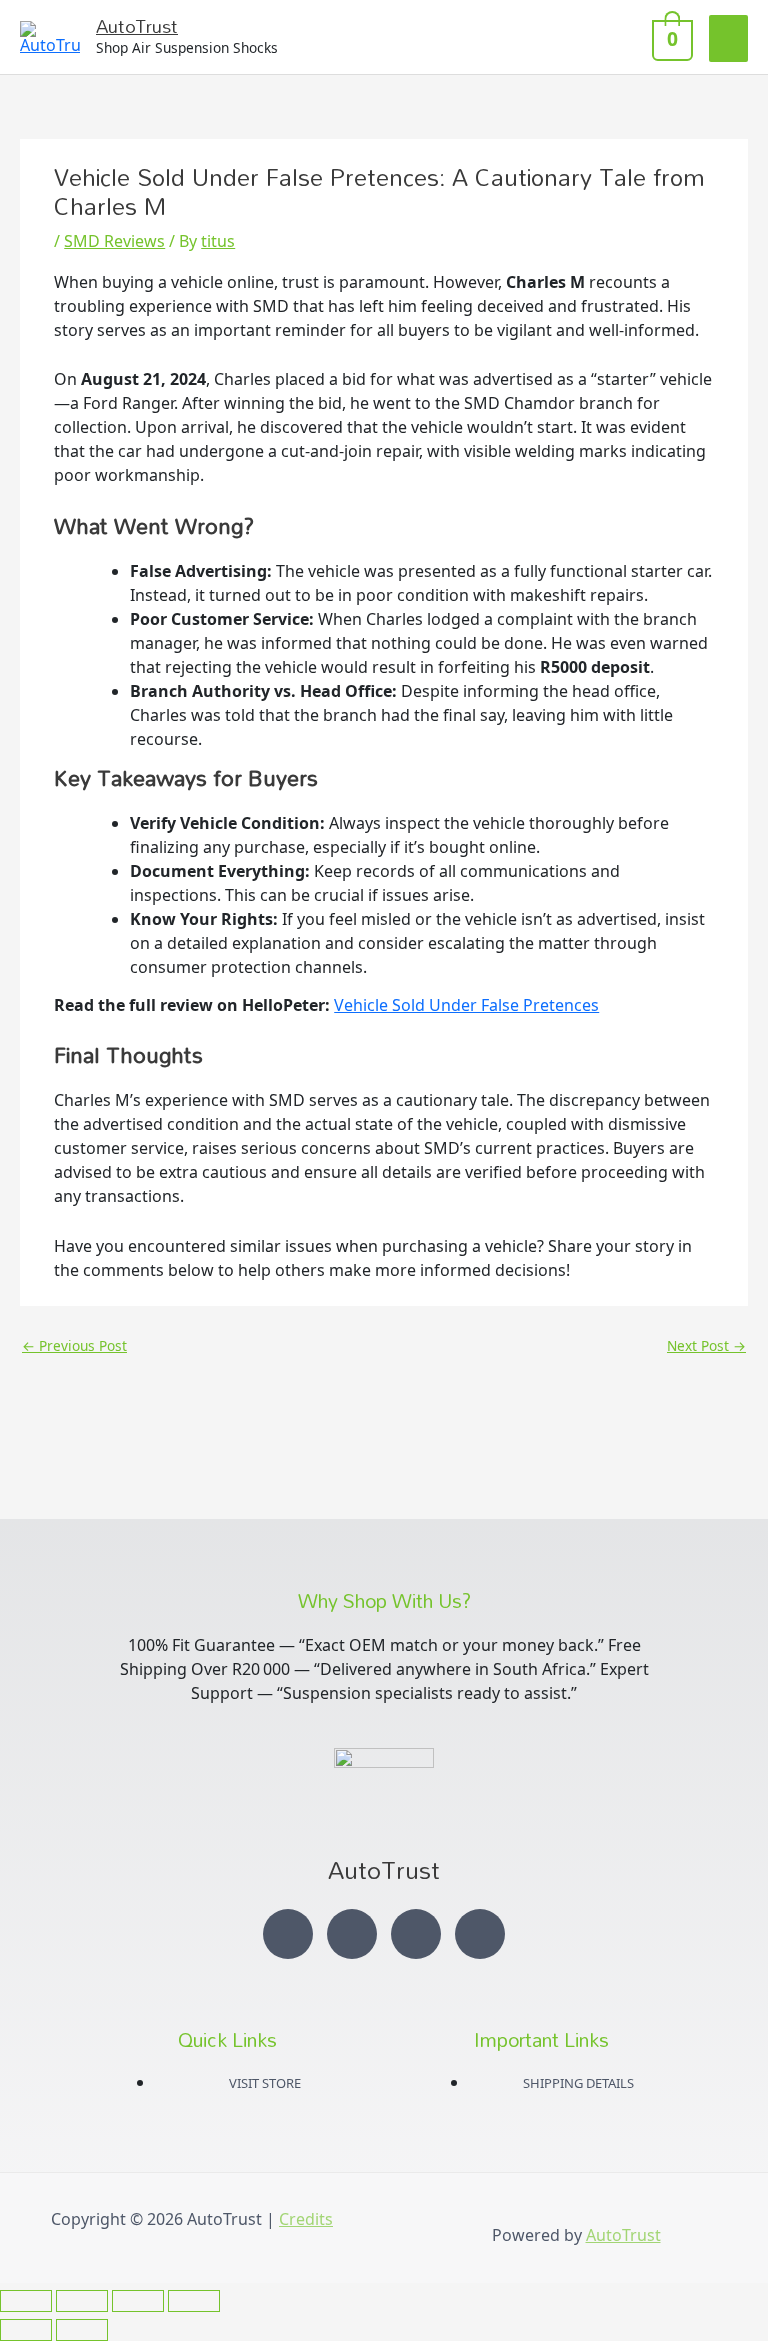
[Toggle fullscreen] (82, 2301)
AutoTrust (137, 26)
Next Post (706, 1345)
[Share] (138, 2301)
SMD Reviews (114, 241)
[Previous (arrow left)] (26, 2330)
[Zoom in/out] (26, 2301)
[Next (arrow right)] (82, 2330)
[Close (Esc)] (194, 2301)
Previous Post (74, 1345)
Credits (306, 2219)
